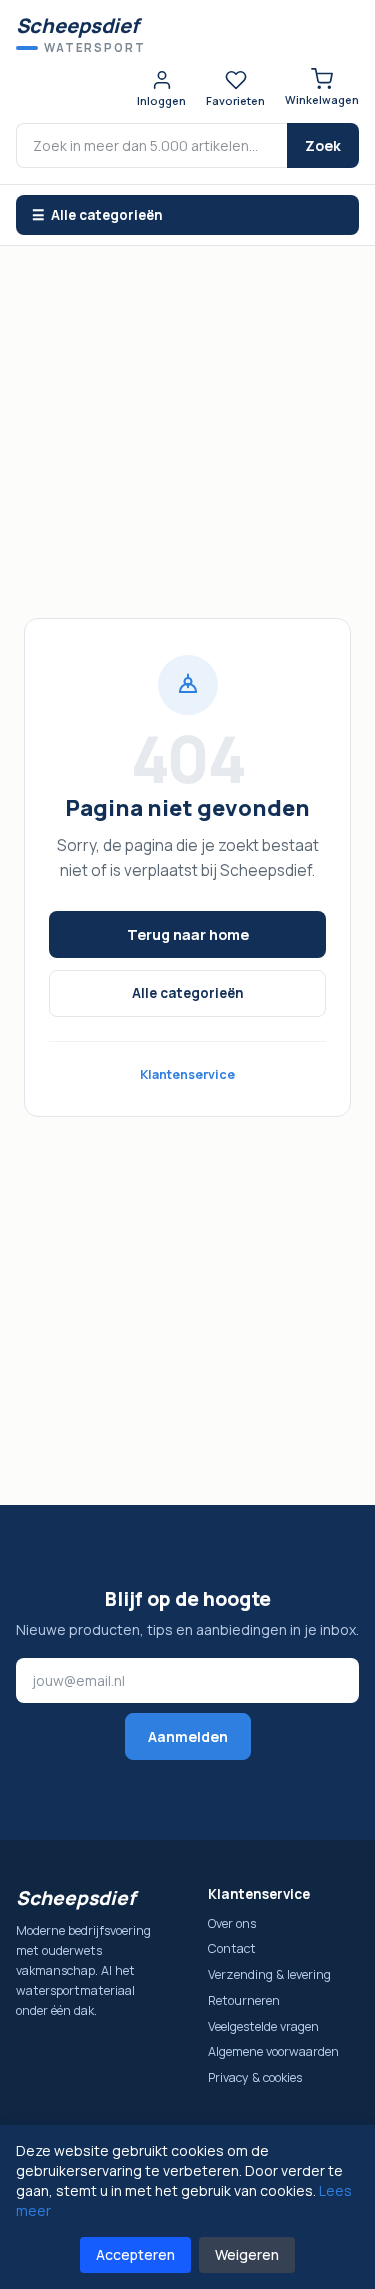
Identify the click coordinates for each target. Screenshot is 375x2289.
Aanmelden (188, 1736)
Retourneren (244, 2000)
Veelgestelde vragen (263, 2026)
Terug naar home (188, 934)
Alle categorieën (188, 993)
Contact (232, 1948)
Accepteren (135, 2254)
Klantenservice (187, 1074)
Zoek (323, 145)
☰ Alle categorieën (97, 215)
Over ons (232, 1923)
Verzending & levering (269, 1974)
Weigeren (247, 2254)
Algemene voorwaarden (273, 2051)
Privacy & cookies (255, 2077)
